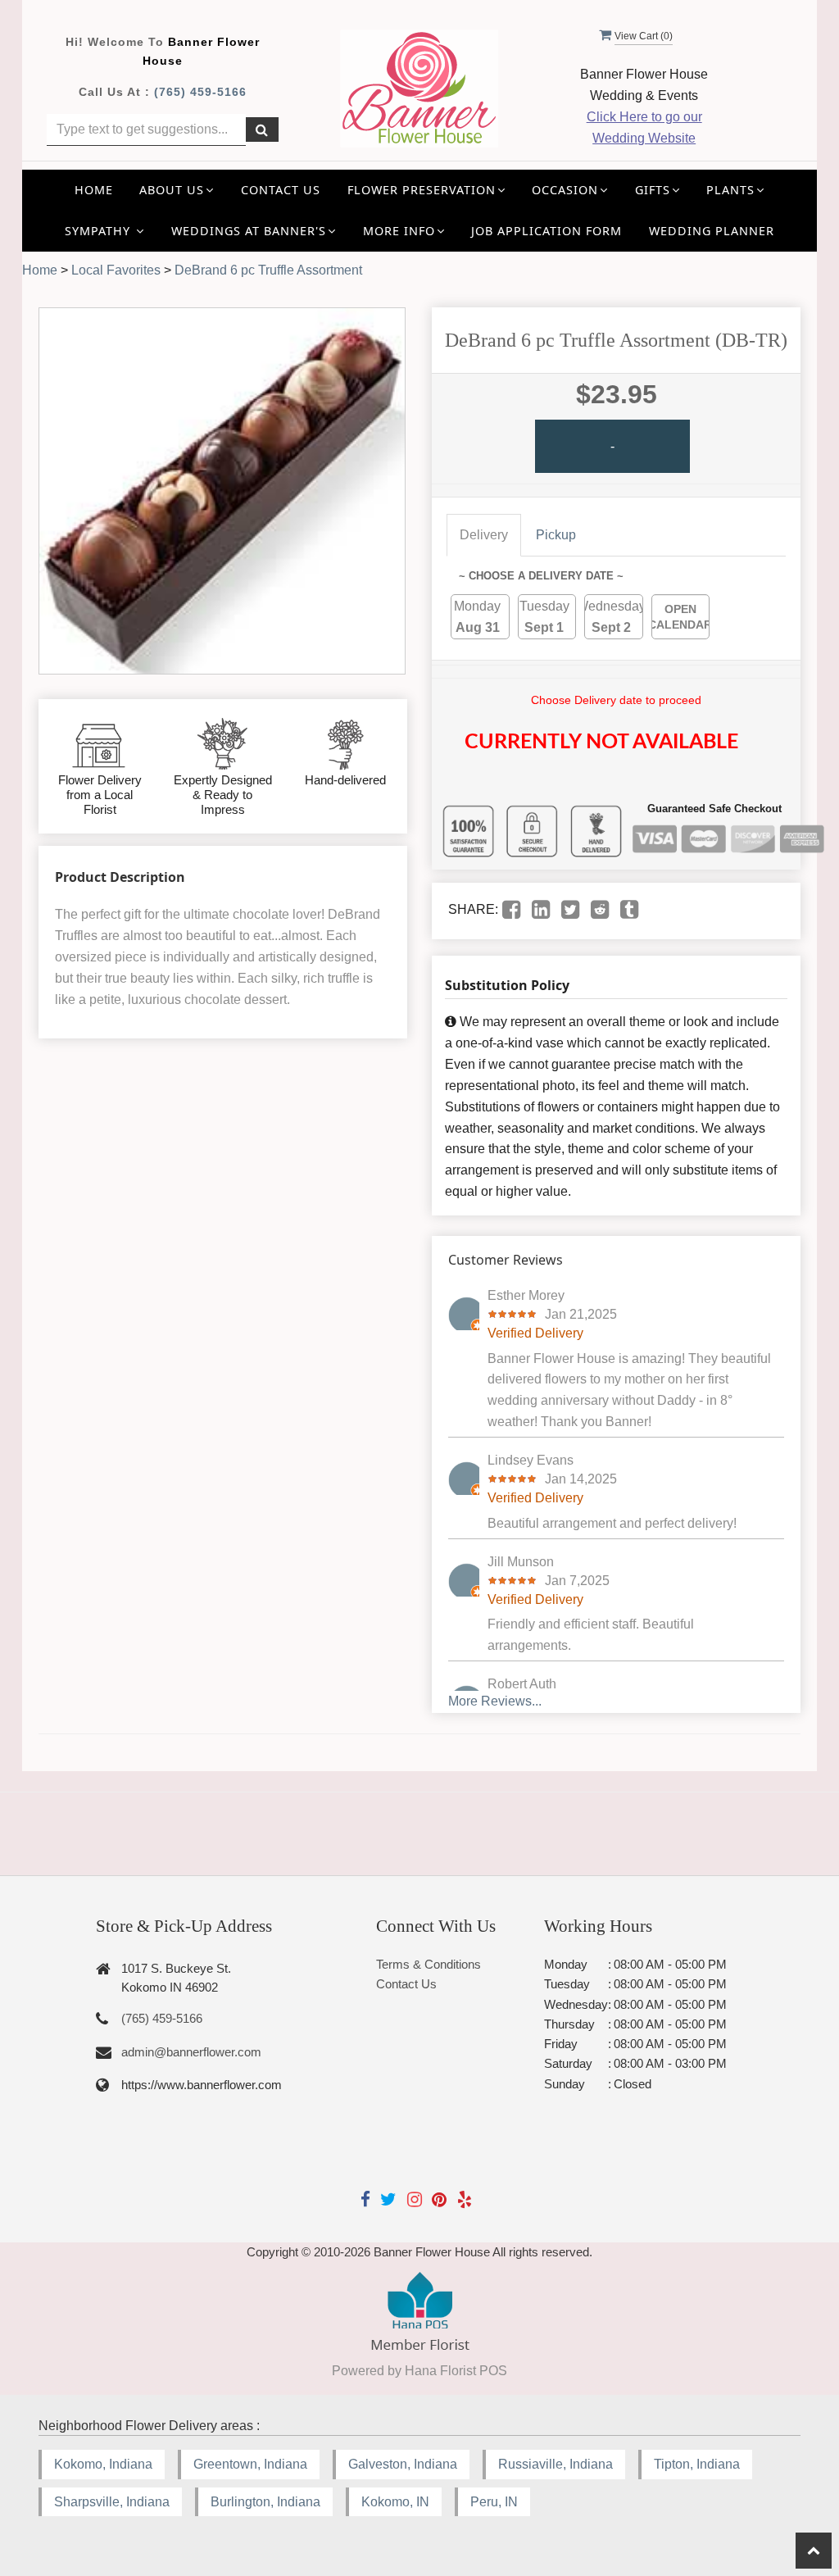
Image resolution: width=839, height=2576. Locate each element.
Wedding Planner (712, 231)
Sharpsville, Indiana (112, 2502)
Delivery (484, 535)
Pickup (556, 535)
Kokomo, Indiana (103, 2464)
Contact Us (281, 190)
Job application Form (546, 231)
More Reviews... (495, 1701)
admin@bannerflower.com (191, 2052)
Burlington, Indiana (265, 2502)
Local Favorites (116, 270)
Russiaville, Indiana (556, 2464)
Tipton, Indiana (697, 2464)
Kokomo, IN (395, 2502)
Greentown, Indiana (250, 2464)
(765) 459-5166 (200, 92)
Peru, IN (494, 2502)
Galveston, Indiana (403, 2464)
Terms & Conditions (429, 1964)
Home (94, 190)
